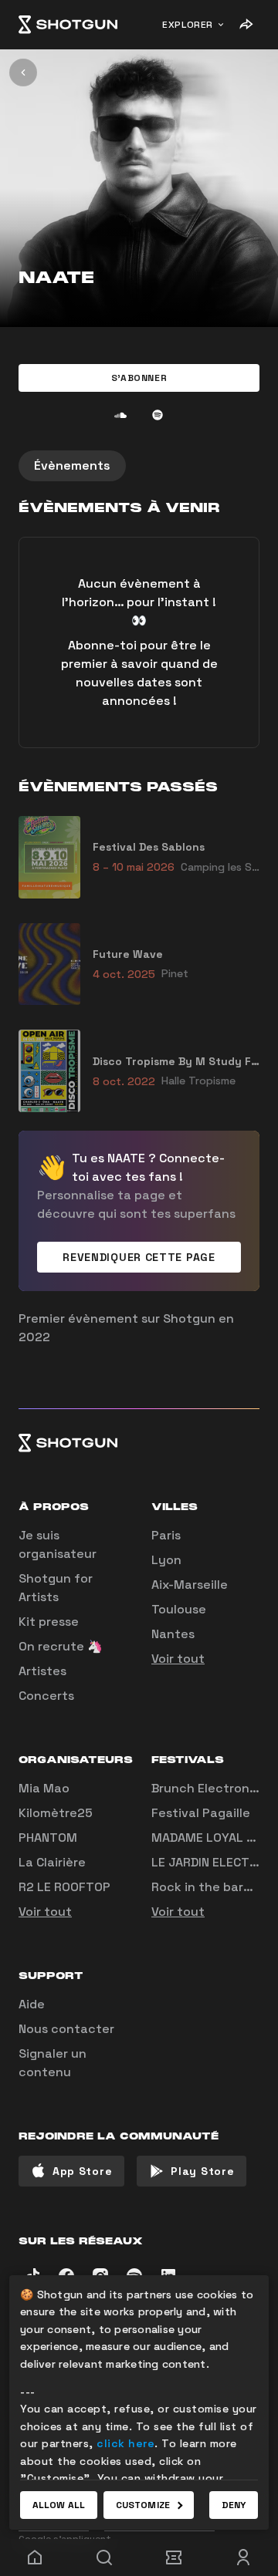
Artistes (42, 1671)
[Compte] (243, 2557)
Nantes (173, 1634)
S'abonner (139, 378)
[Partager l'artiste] (246, 25)
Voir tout (178, 1659)
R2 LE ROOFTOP (64, 1887)
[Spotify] (158, 415)
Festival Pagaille (201, 1813)
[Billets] (174, 2557)
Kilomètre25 (56, 1813)
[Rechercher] (104, 2557)
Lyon (166, 1560)
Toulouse (179, 1609)
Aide (32, 2004)
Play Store (202, 2171)
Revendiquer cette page (139, 1257)
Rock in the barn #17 (213, 1887)
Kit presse (49, 1622)
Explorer (188, 25)
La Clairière (52, 1862)
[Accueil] (68, 25)
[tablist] (139, 466)
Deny (234, 2505)
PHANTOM (48, 1838)
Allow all (59, 2505)
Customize (143, 2505)
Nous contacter (66, 2029)
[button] (139, 378)
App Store (82, 2171)
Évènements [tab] (72, 465)
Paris (166, 1535)
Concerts (46, 1696)
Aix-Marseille (190, 1585)
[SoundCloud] (120, 415)
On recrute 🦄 (61, 1646)
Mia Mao (44, 1788)
